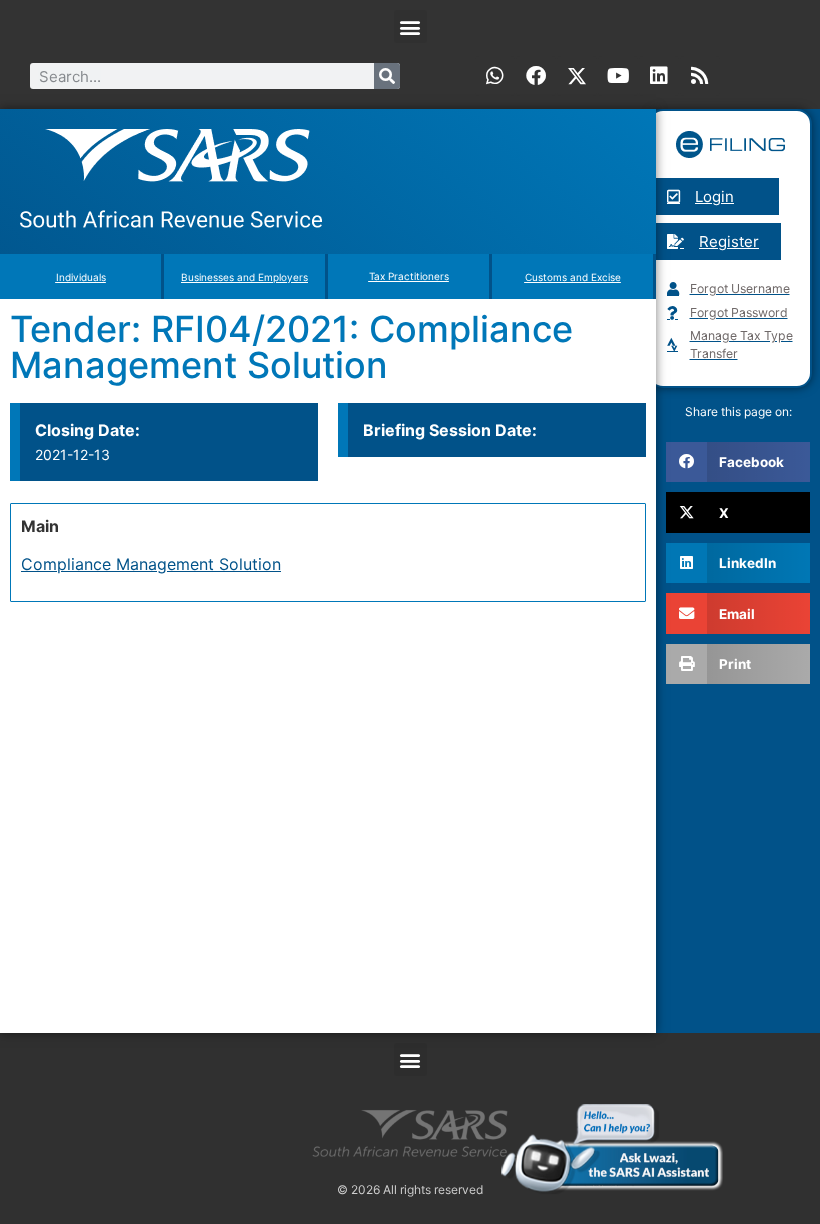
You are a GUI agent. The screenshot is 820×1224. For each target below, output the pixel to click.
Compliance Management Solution (151, 564)
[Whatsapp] (495, 76)
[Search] (387, 76)
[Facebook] (536, 76)
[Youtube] (618, 76)
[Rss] (700, 76)
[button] (410, 26)
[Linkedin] (659, 76)
